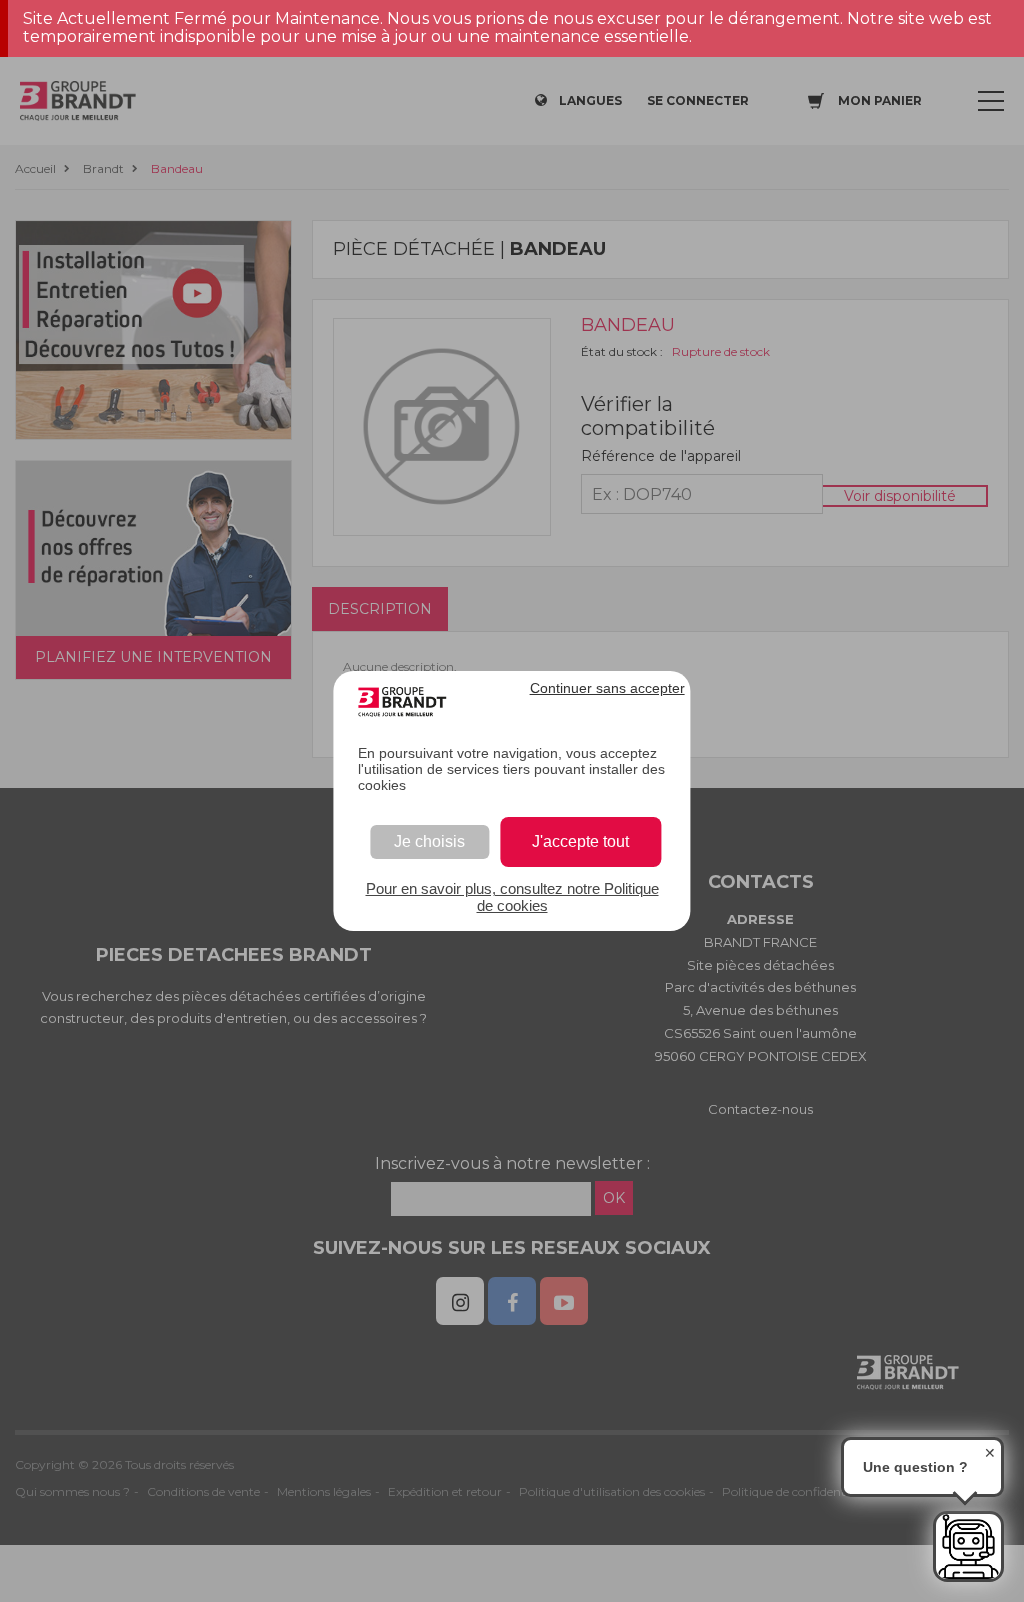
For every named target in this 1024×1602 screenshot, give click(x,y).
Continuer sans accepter (607, 688)
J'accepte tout (580, 841)
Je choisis (429, 841)
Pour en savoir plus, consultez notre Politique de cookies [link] (512, 897)
